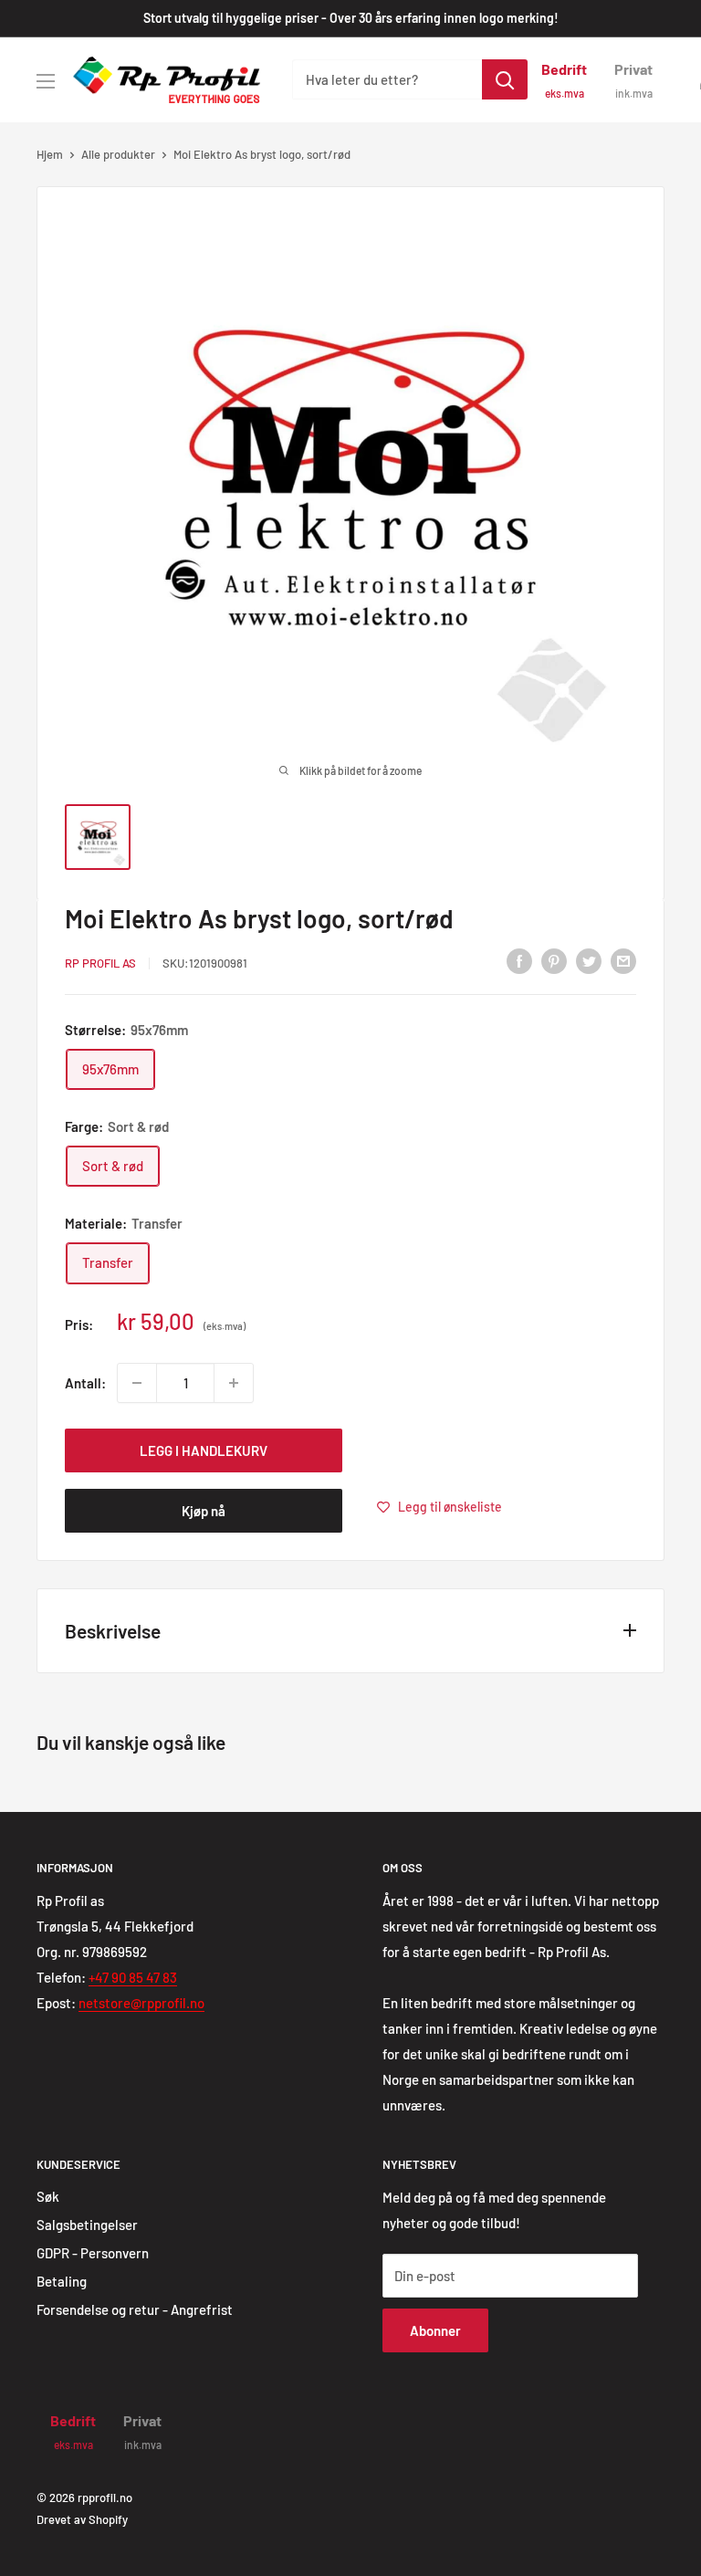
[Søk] (505, 79)
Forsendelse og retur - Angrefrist (135, 2309)
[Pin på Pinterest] (554, 960)
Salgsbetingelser (87, 2225)
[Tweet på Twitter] (589, 960)
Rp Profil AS (100, 963)
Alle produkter (118, 154)
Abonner (435, 2330)
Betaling (62, 2281)
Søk (48, 2196)
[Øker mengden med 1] (234, 1383)
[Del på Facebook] (519, 960)
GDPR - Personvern (93, 2253)
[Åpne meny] (46, 81)
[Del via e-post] (623, 960)
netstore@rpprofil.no (141, 2003)
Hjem (50, 154)
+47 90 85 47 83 (133, 1977)
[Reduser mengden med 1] (137, 1383)
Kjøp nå (204, 1511)
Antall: (85, 1383)
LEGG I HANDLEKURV (204, 1450)
